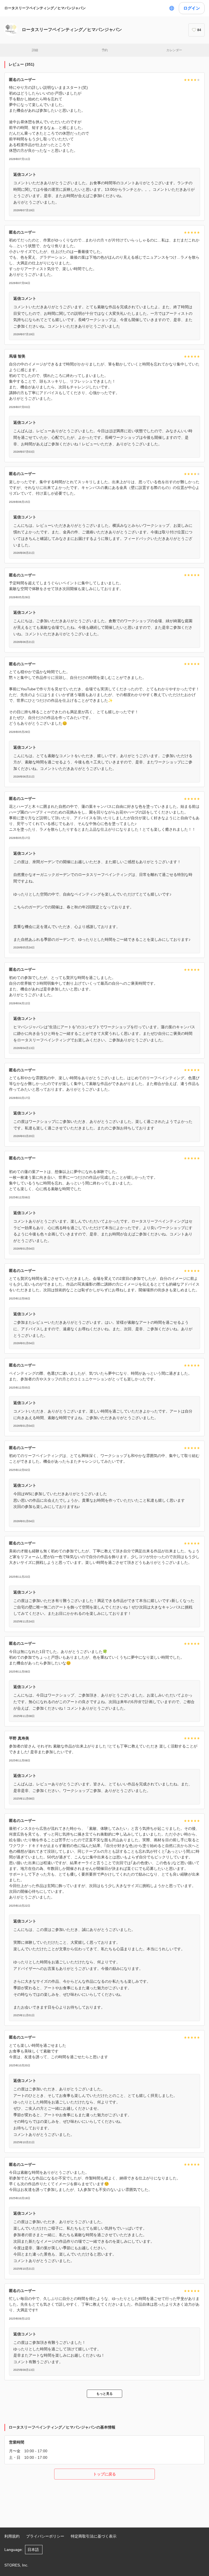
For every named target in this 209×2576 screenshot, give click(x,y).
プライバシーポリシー (45, 2536)
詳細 (35, 50)
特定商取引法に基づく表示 (94, 2536)
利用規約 (12, 2536)
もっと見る (104, 2394)
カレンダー (174, 50)
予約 (105, 50)
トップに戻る (104, 2474)
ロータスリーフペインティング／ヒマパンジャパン (45, 8)
